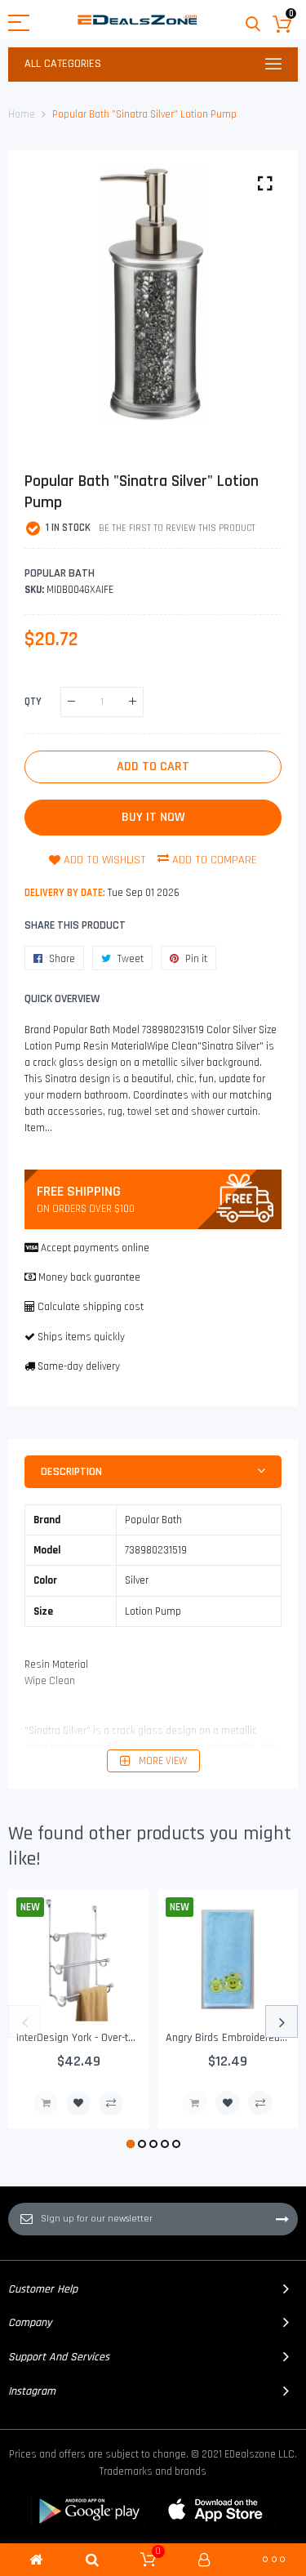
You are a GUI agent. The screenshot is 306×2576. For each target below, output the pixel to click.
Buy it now (153, 817)
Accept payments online (95, 1248)
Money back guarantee (89, 1277)
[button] (131, 2144)
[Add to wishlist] (78, 2103)
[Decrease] (71, 702)
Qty (33, 701)
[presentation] (24, 2021)
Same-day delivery (79, 1366)
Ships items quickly (81, 1337)
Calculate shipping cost (91, 1307)
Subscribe (282, 2219)
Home (22, 114)
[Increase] (133, 702)
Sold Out (46, 2103)
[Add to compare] (111, 2103)
